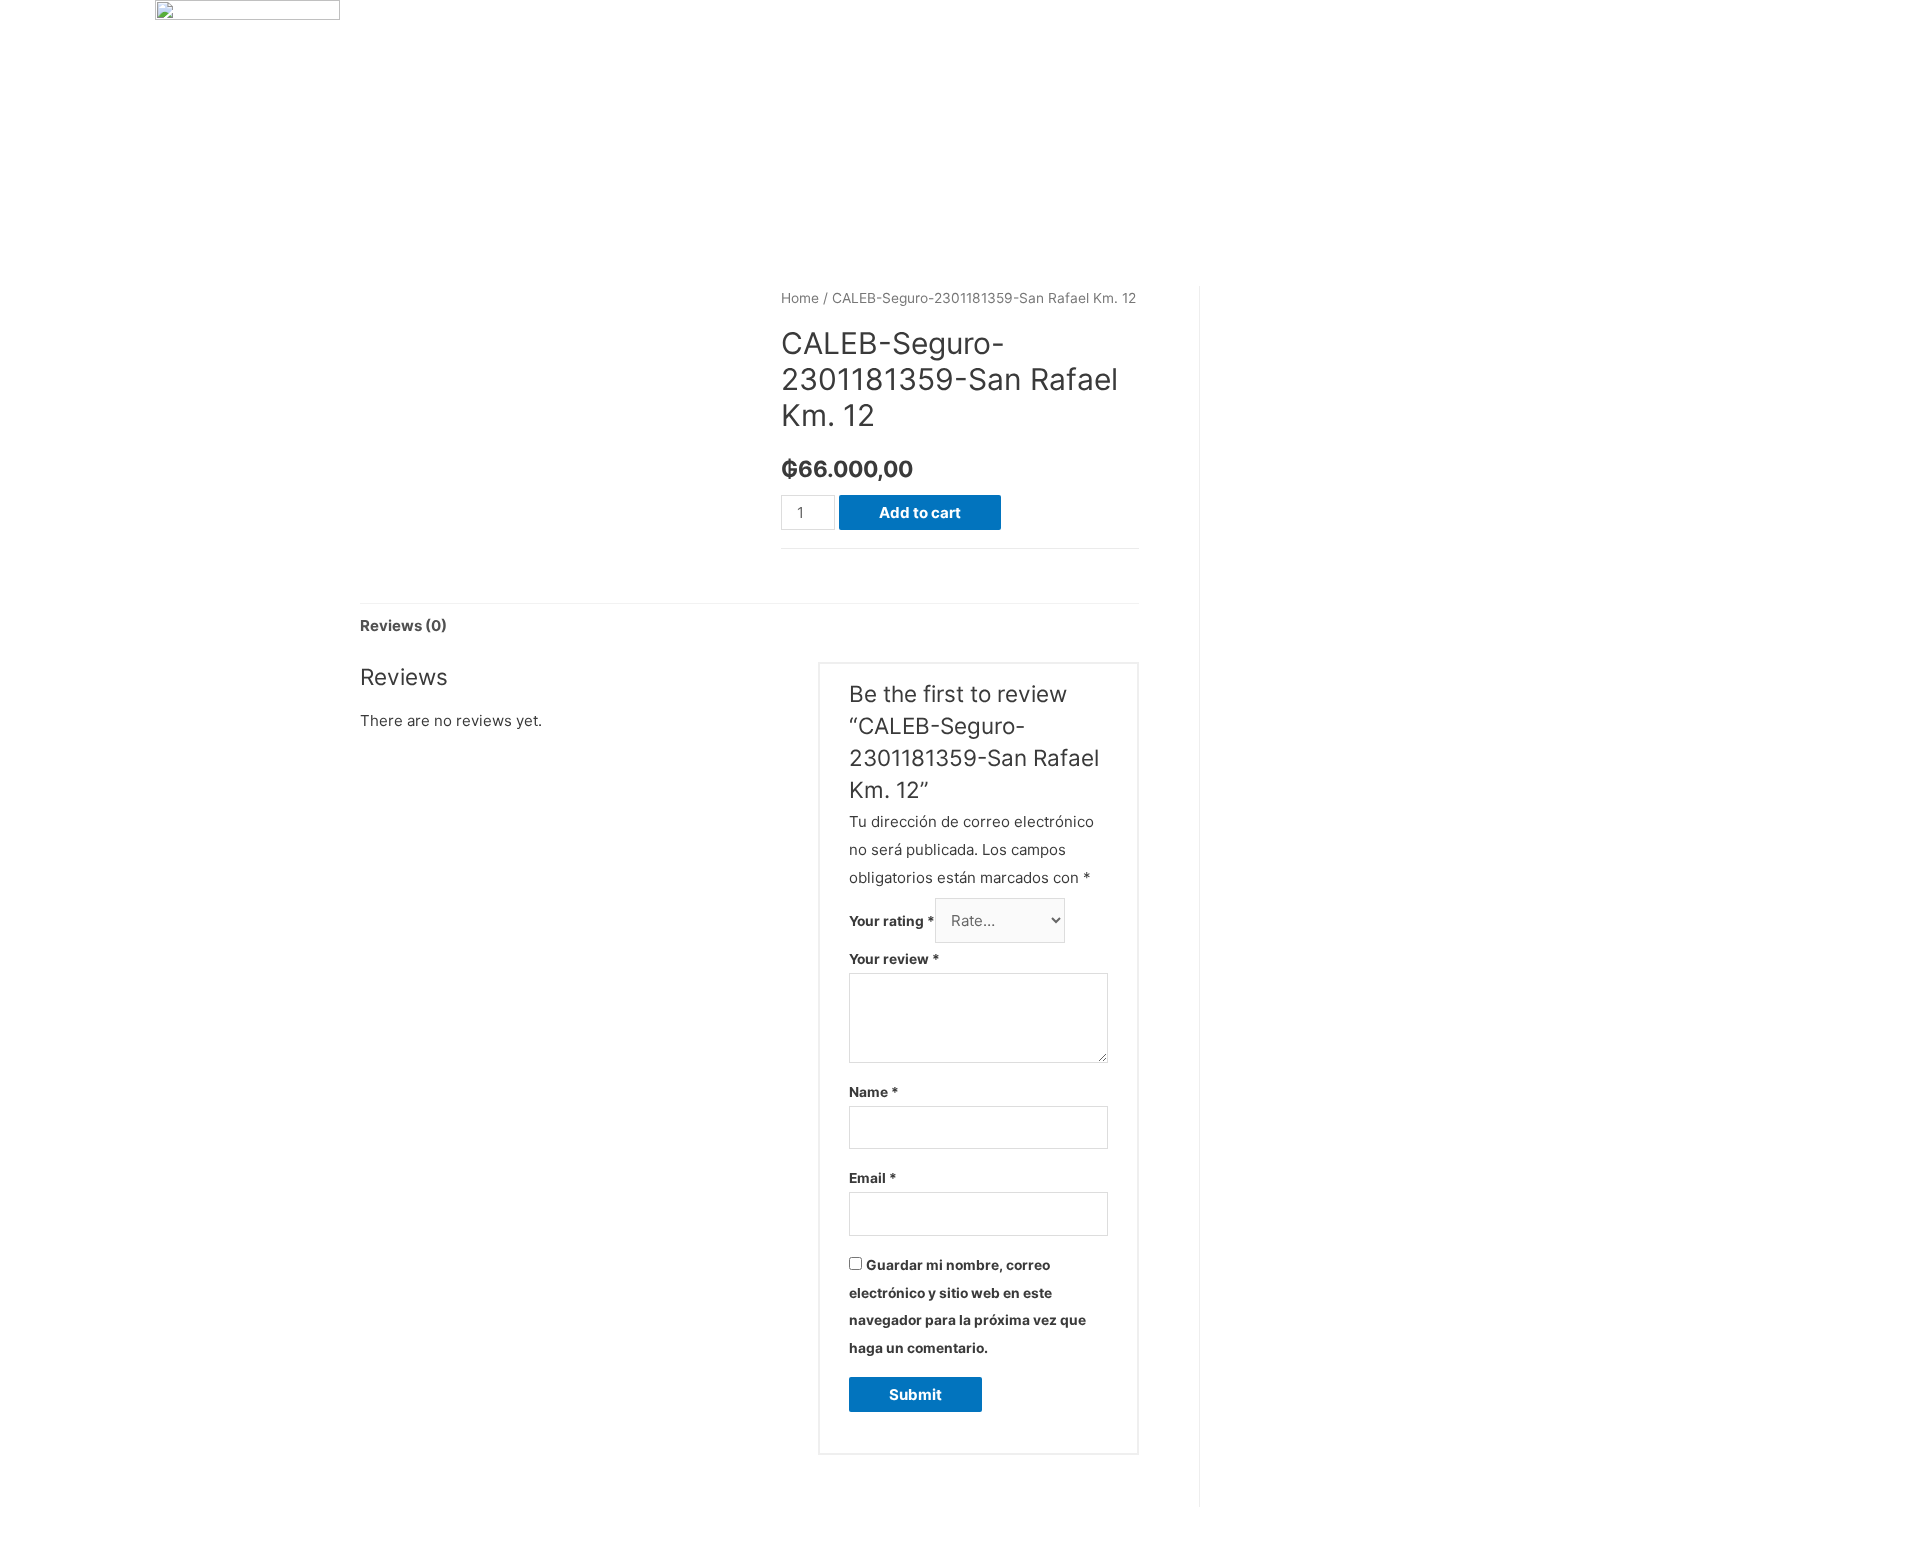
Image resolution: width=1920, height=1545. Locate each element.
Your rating (892, 921)
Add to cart (920, 512)
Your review (894, 959)
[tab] (403, 625)
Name (874, 1092)
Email (873, 1178)
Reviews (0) (403, 625)
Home (800, 298)
